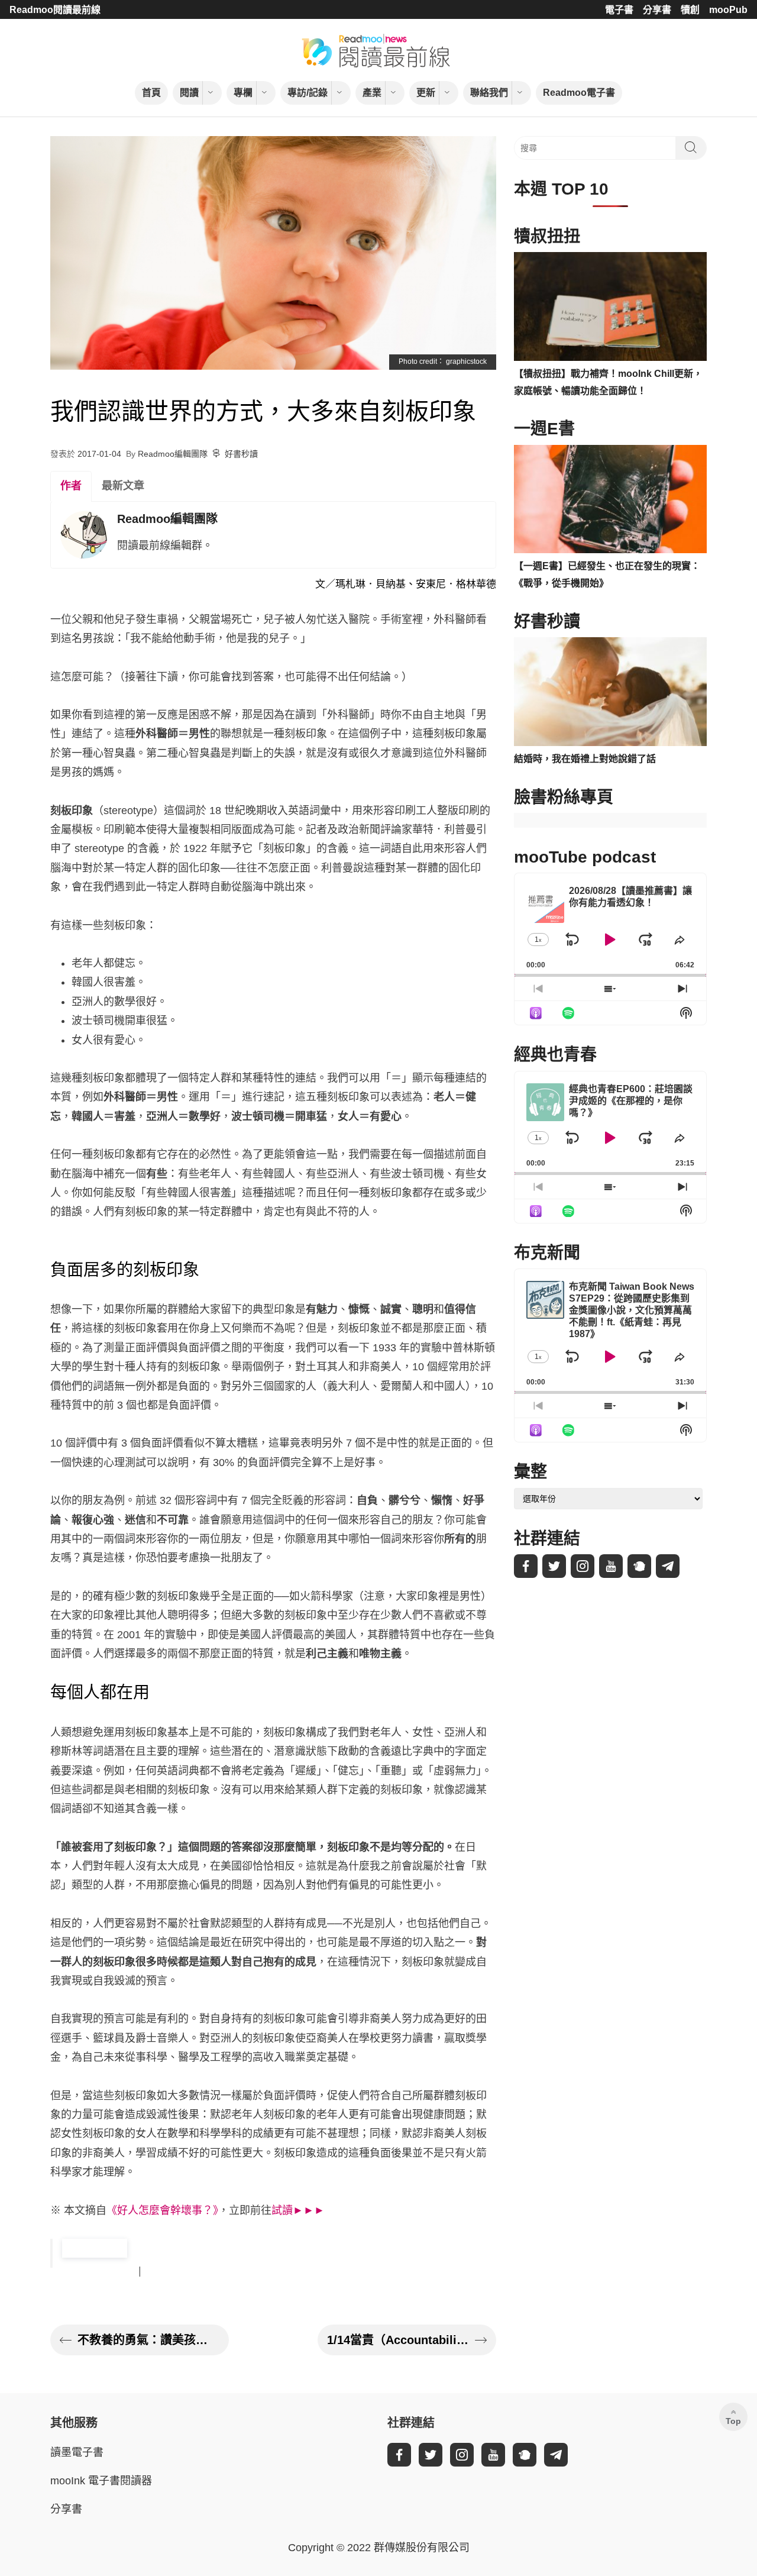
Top (733, 2421)
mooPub (728, 10)
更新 (426, 93)
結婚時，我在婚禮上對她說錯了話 (585, 759)
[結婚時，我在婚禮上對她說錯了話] (610, 692)
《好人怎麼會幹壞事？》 (162, 2210)
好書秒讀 (241, 454)
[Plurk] (639, 1566)
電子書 (619, 10)
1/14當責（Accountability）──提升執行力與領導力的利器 (398, 2340)
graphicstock (466, 361)
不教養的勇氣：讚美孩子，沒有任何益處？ (148, 2340)
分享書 (657, 10)
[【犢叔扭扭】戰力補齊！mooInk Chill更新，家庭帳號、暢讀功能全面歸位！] (610, 306)
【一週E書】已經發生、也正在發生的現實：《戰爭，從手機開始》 (607, 574)
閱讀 (189, 93)
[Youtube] (611, 1566)
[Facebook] (526, 1566)
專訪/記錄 (308, 93)
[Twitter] (554, 1566)
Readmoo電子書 (579, 93)
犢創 (690, 10)
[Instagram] (583, 1566)
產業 (372, 93)
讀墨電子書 (77, 2452)
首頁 (151, 93)
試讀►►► (298, 2210)
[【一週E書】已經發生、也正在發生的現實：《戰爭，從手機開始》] (610, 499)
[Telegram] (668, 1566)
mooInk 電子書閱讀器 (101, 2481)
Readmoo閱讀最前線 (55, 10)
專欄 (243, 93)
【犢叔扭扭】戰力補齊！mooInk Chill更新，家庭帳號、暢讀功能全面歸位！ (608, 382)
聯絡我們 (489, 93)
